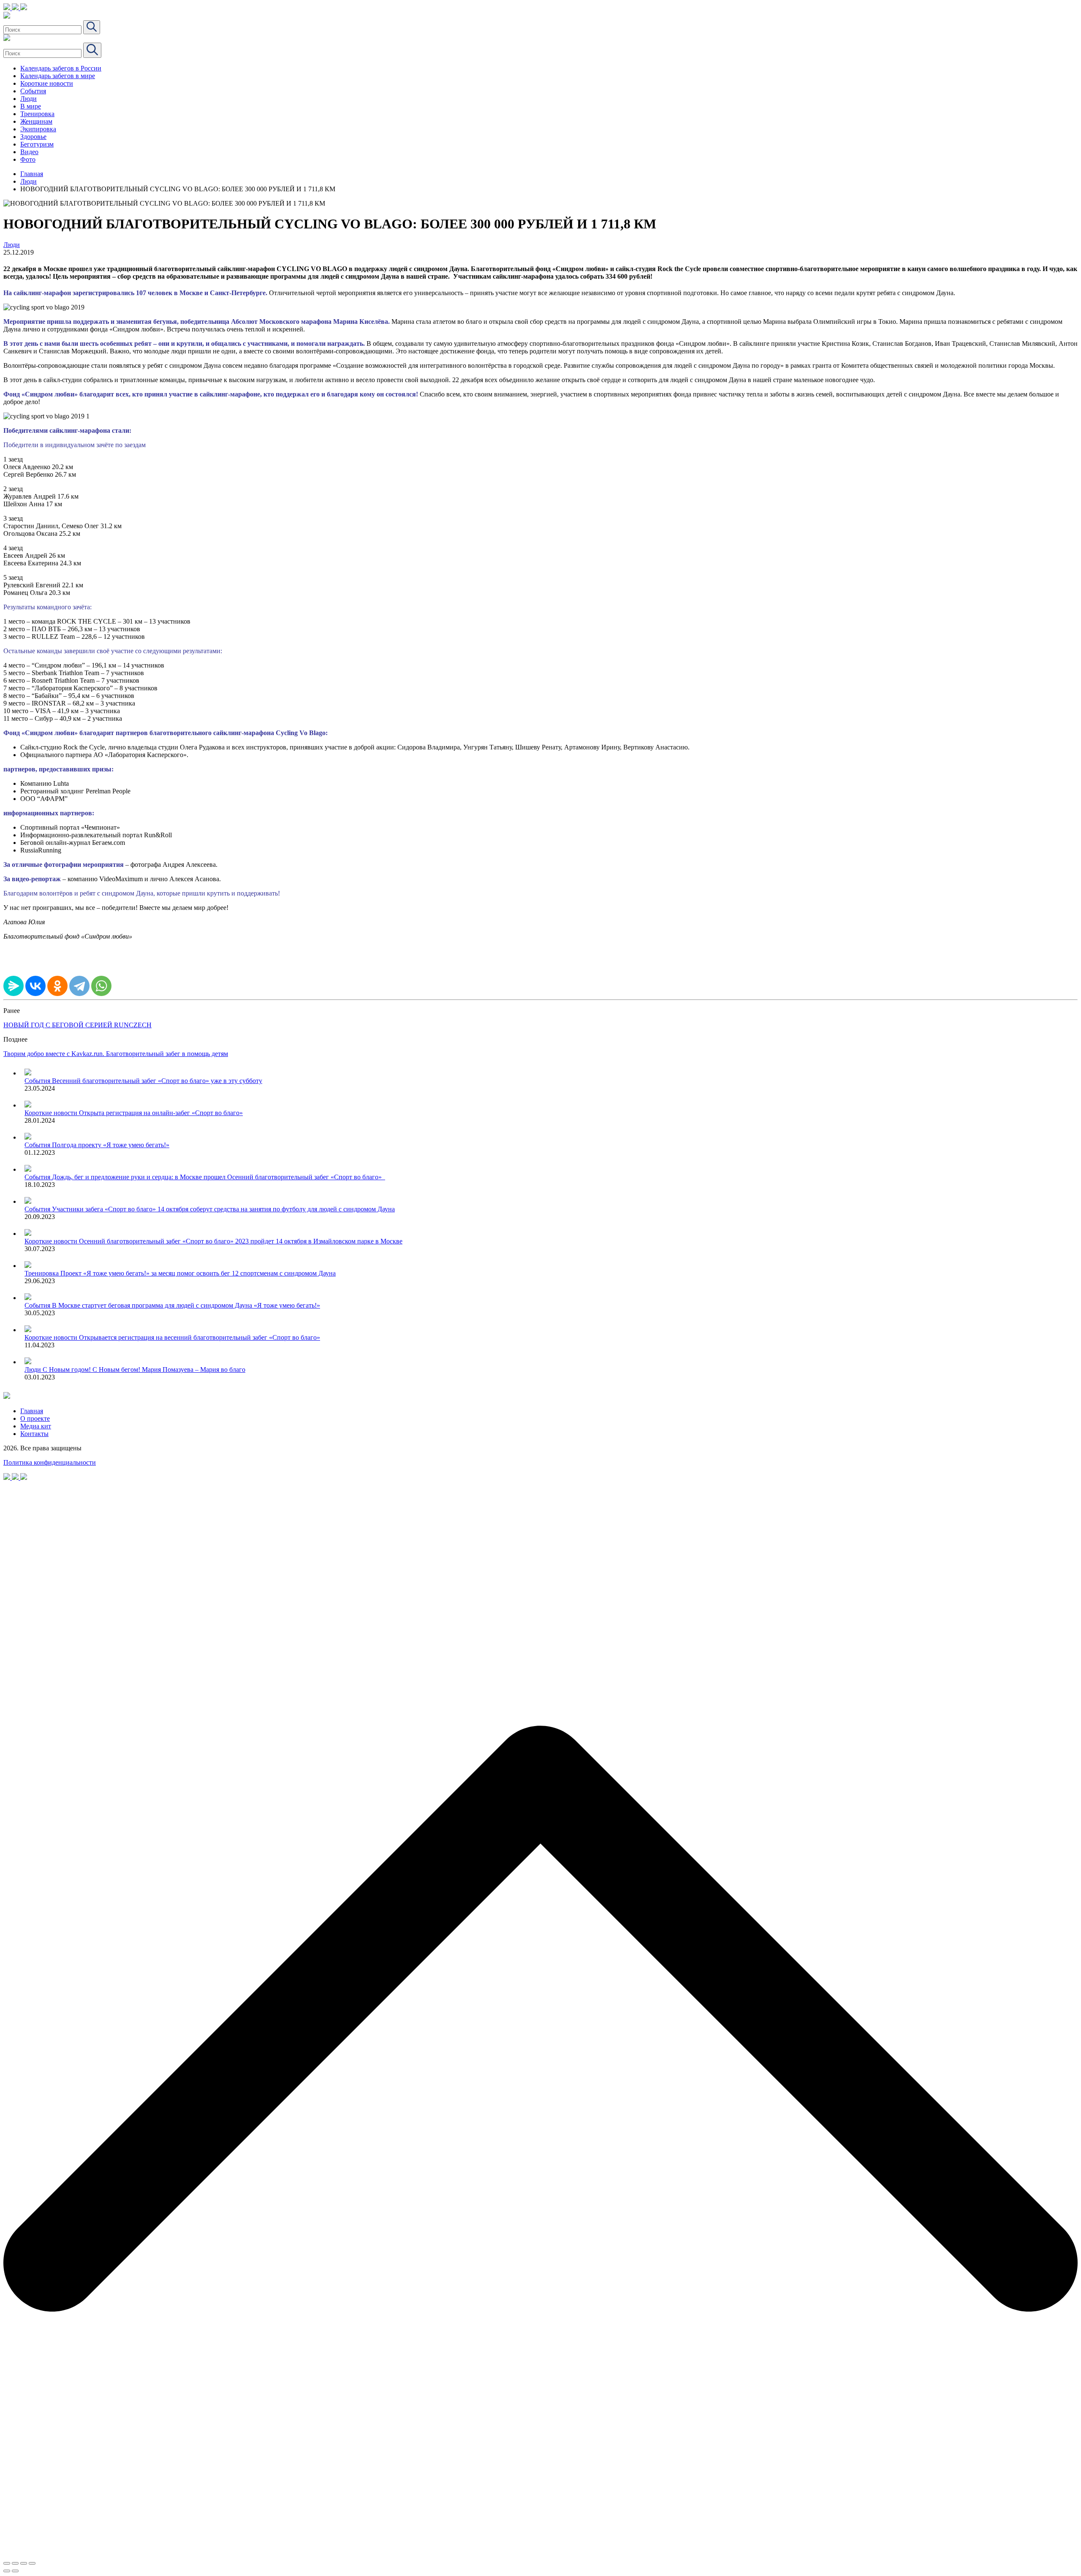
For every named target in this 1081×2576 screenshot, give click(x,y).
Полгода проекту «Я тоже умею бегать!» (111, 1145)
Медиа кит (36, 1426)
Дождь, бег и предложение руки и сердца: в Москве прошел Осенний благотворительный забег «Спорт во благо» (219, 1177)
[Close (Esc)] (7, 2563)
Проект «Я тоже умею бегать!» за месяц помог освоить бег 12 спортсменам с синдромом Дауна (198, 1273)
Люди (29, 99)
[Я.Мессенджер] (14, 986)
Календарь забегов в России (61, 68)
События (33, 91)
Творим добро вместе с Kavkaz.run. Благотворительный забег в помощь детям (116, 1054)
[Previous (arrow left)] (7, 2571)
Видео (29, 152)
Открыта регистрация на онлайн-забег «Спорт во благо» (161, 1113)
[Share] (15, 2563)
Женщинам (36, 121)
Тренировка (37, 114)
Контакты (34, 1434)
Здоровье (33, 137)
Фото (28, 159)
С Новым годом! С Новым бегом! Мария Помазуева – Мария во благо (144, 1369)
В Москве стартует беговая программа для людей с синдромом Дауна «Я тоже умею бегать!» (186, 1305)
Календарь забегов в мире (58, 76)
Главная (32, 174)
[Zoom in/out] (32, 2563)
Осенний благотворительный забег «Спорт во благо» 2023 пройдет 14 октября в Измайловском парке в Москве (241, 1241)
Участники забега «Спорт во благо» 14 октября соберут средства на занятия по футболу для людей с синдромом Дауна (223, 1209)
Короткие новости (47, 83)
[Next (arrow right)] (15, 2571)
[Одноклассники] (57, 986)
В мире (31, 106)
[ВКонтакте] (35, 986)
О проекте (35, 1418)
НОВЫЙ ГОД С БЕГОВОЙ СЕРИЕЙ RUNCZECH (77, 1025)
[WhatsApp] (101, 986)
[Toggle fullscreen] (24, 2563)
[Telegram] (79, 986)
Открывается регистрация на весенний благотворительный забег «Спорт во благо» (200, 1337)
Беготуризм (37, 144)
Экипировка (38, 129)
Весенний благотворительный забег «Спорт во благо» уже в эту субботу (157, 1081)
